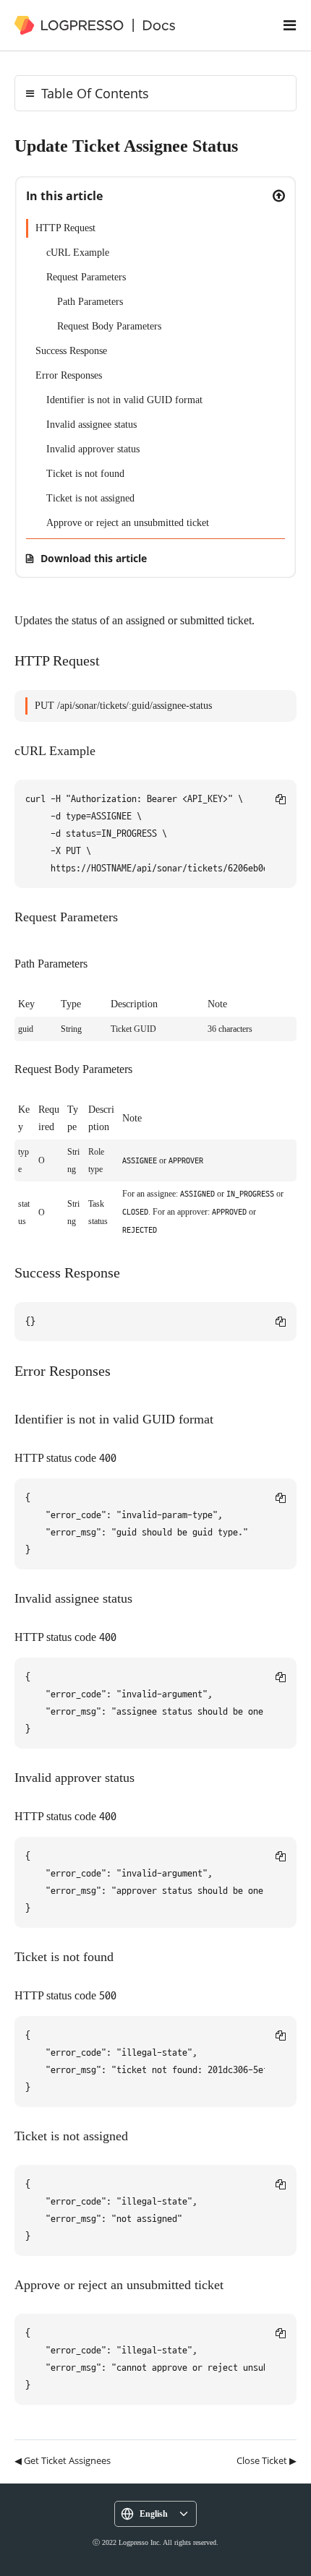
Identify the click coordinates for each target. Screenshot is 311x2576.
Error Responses (69, 375)
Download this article (94, 558)
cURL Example (78, 253)
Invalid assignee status (91, 425)
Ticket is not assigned (90, 498)
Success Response (71, 351)
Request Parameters (86, 277)
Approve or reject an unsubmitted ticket (128, 523)
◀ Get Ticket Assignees (63, 2460)
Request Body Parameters (109, 326)
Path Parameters (90, 302)
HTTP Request (65, 228)
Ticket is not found (85, 474)
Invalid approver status (93, 449)
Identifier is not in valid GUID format (124, 400)
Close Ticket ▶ (267, 2460)
